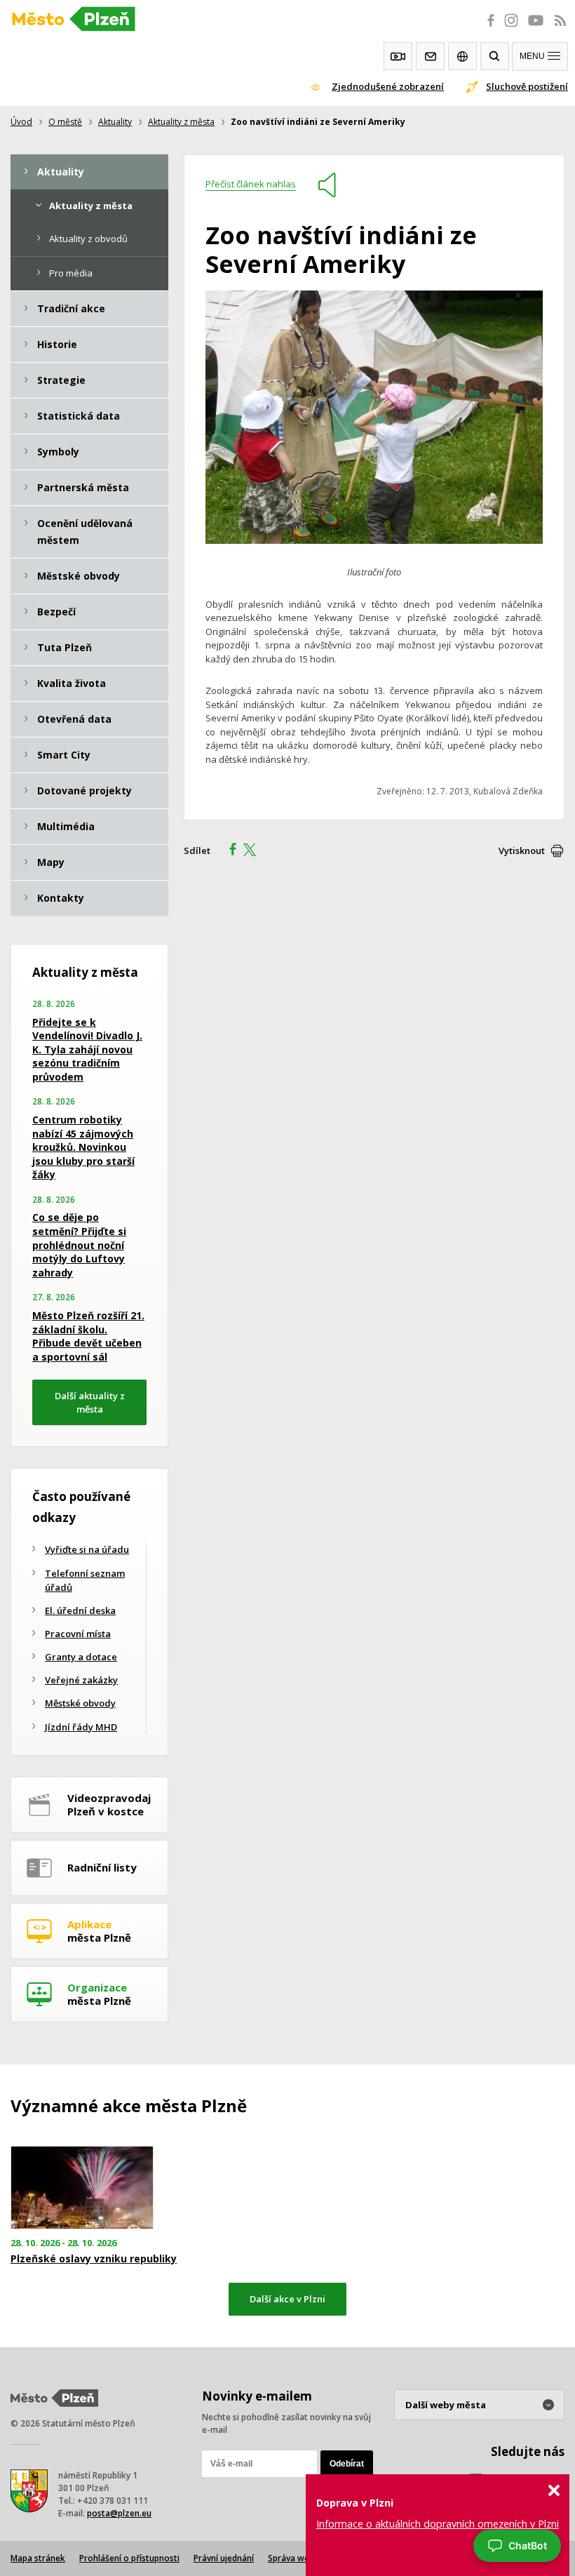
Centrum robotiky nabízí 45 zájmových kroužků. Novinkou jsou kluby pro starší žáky (83, 1147)
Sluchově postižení (527, 86)
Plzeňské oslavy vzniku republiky (94, 2259)
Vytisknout (522, 850)
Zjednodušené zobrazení (388, 86)
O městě (65, 122)
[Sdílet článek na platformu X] (255, 851)
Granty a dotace (81, 1657)
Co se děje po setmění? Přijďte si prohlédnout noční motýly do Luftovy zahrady (79, 1244)
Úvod (21, 122)
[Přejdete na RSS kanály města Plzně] (560, 28)
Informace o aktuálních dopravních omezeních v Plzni (438, 2524)
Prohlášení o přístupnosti (129, 2558)
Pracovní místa (78, 1634)
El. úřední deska (80, 1610)
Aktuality (115, 122)
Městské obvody (80, 1703)
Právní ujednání (224, 2558)
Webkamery (398, 56)
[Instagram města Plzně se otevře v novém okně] (511, 28)
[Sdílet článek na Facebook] (229, 851)
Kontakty (430, 56)
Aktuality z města (181, 122)
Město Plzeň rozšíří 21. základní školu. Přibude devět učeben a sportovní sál (88, 1336)
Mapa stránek (38, 2558)
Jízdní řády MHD (81, 1727)
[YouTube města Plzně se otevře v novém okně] (536, 28)
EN (462, 56)
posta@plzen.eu (119, 2513)
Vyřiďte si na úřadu (87, 1549)
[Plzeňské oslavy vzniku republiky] (96, 2188)
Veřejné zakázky (81, 1680)
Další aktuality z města (90, 1402)
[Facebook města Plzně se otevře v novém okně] (487, 28)
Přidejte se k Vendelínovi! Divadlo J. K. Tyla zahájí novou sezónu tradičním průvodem (87, 1049)
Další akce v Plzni (287, 2299)
